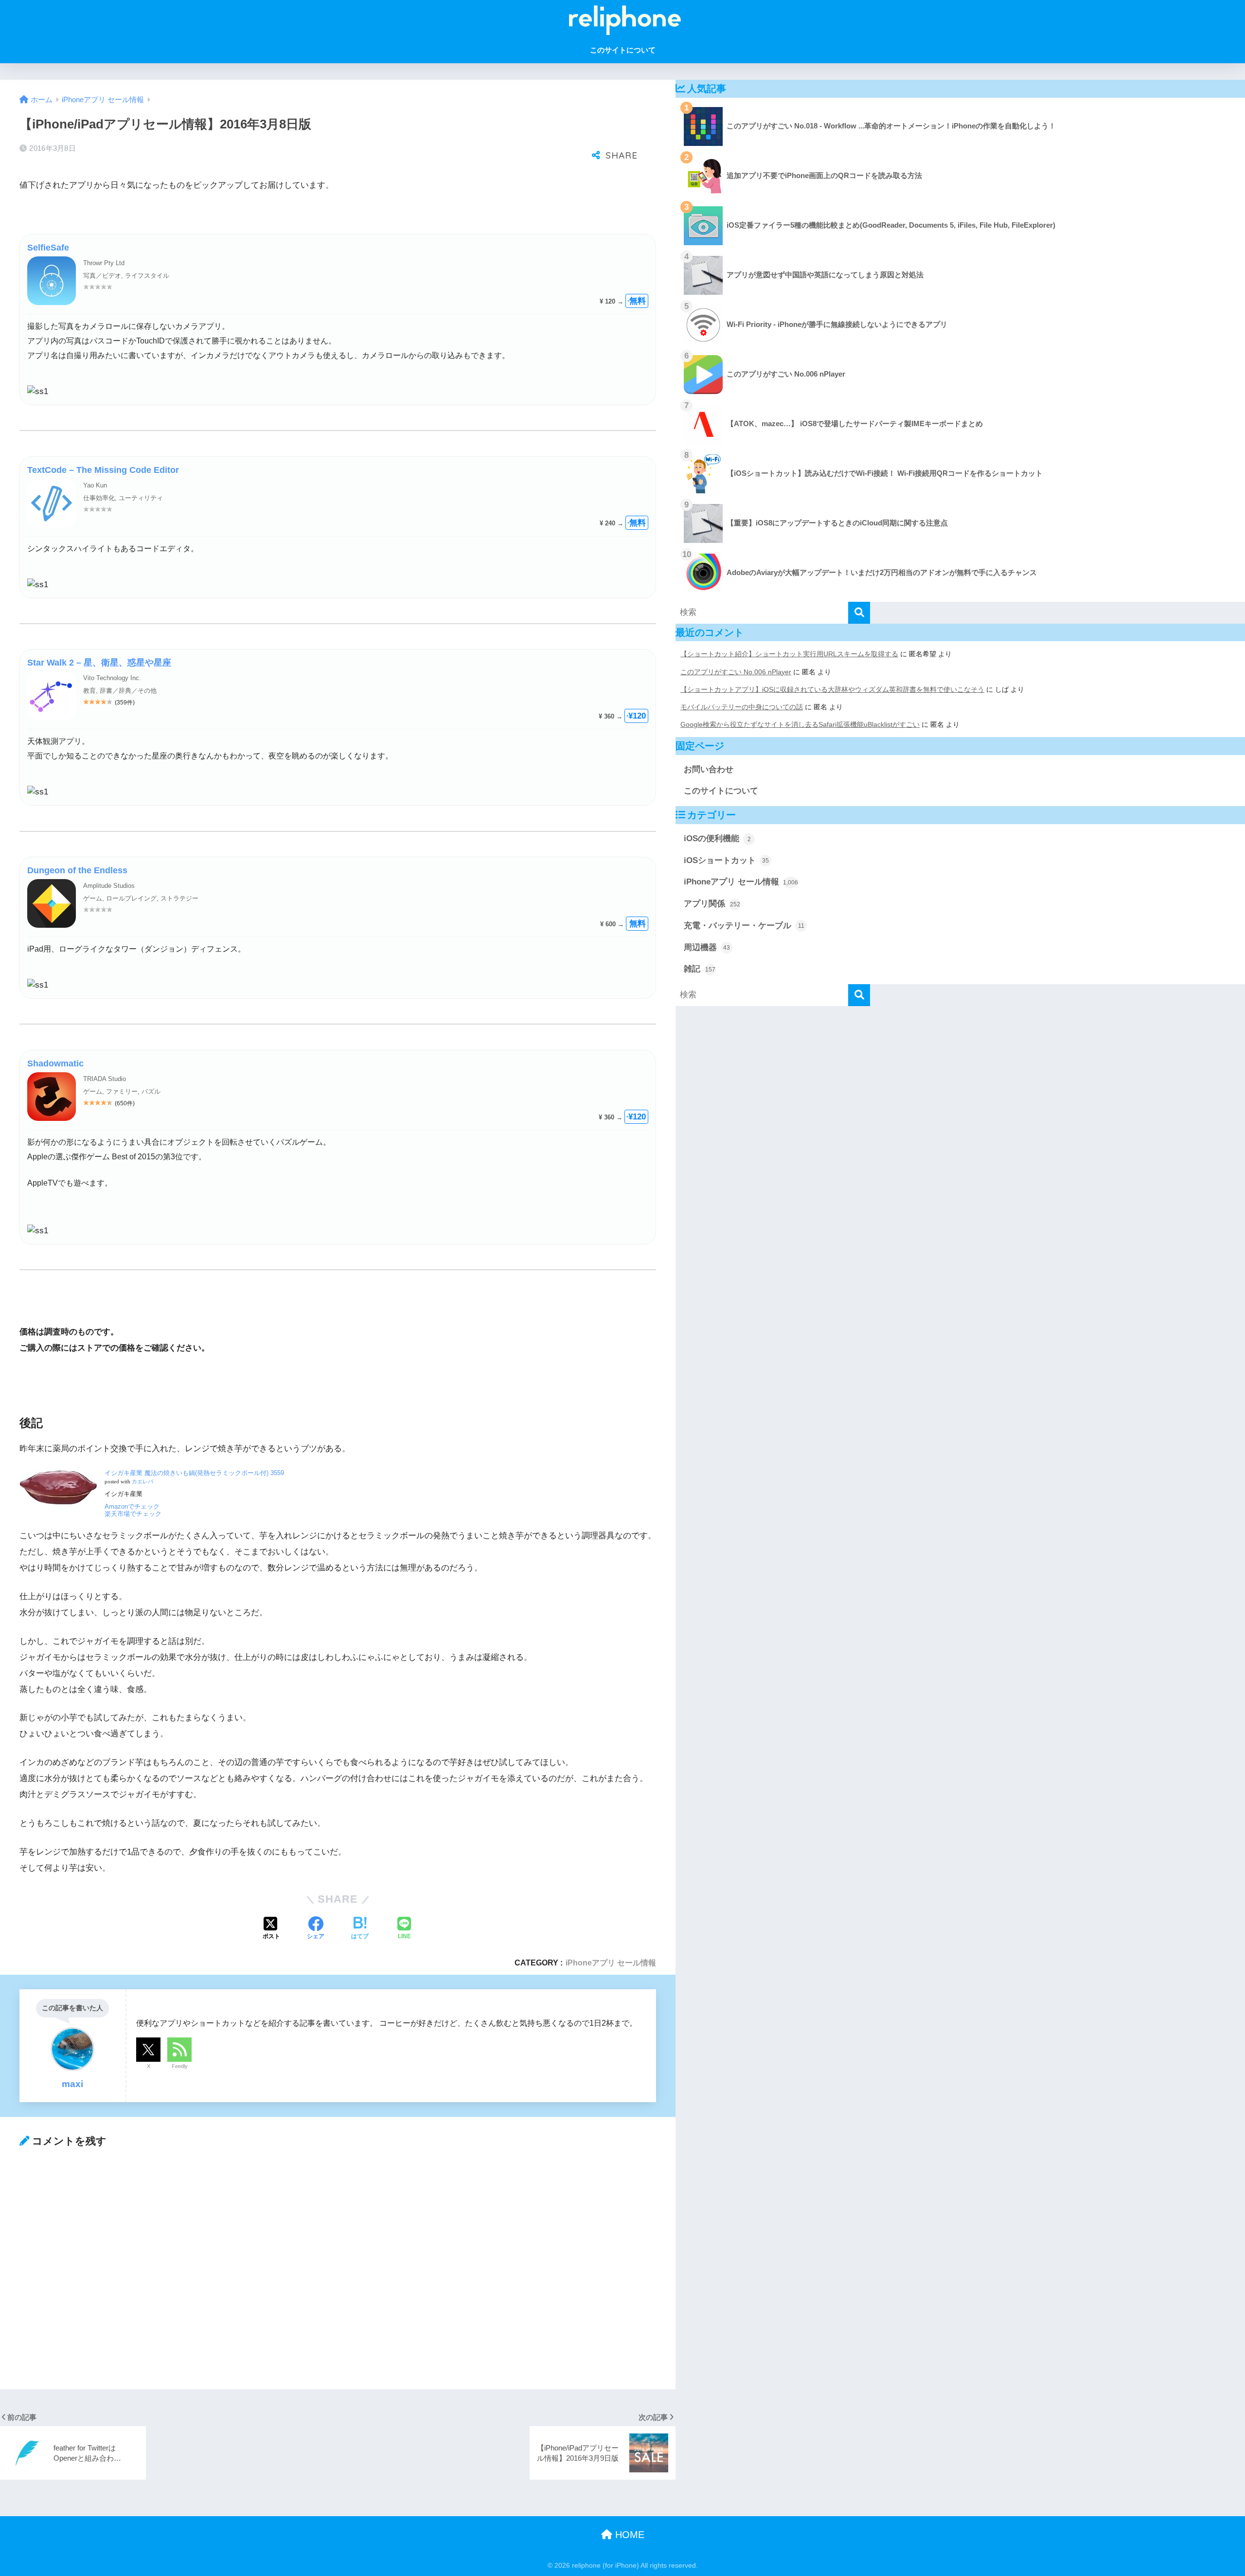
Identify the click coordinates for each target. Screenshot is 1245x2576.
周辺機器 (707, 947)
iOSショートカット (726, 860)
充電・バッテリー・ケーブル (744, 926)
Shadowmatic (55, 1063)
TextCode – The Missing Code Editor (103, 470)
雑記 (700, 969)
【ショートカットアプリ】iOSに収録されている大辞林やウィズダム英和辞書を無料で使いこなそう (832, 689)
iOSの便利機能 (717, 838)
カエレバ (142, 1482)
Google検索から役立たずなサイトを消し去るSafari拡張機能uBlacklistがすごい (800, 724)
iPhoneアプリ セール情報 (611, 1963)
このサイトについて (623, 50)
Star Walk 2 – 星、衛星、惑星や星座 (99, 663)
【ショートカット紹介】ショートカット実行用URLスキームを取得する (789, 654)
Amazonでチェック (132, 1506)
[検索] (859, 613)
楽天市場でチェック (133, 1514)
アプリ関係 (712, 904)
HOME (628, 2535)
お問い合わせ (709, 769)
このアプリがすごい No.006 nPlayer (736, 672)
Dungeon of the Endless (77, 870)
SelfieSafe (48, 248)
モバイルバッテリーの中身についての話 (742, 707)
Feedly (180, 2066)
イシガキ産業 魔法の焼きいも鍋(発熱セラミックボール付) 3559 (194, 1473)
